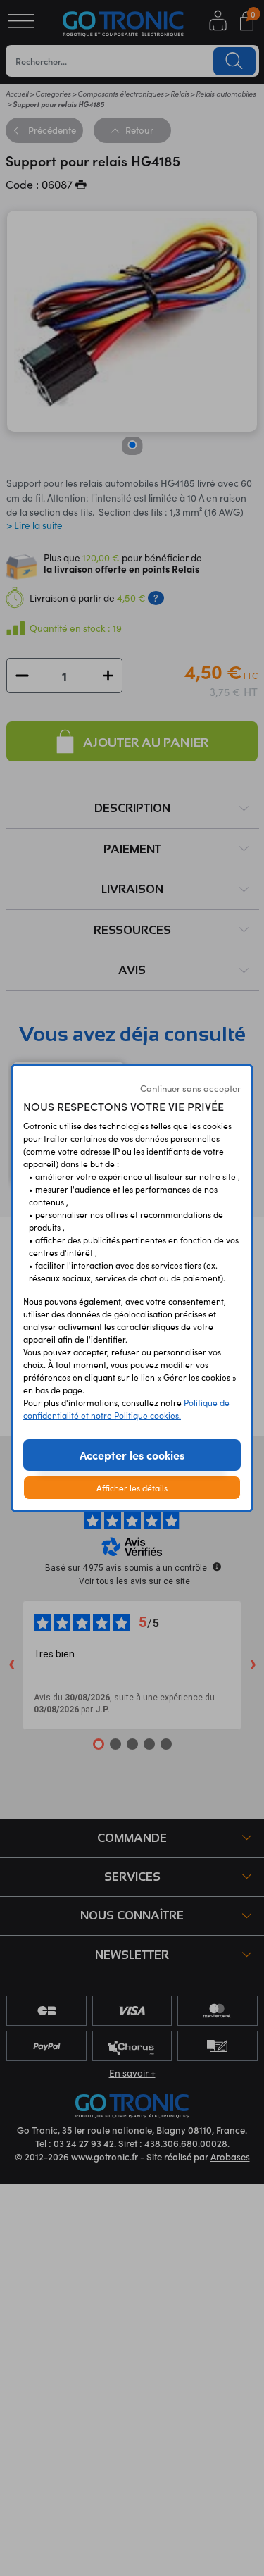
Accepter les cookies (132, 1455)
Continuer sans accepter (190, 1088)
